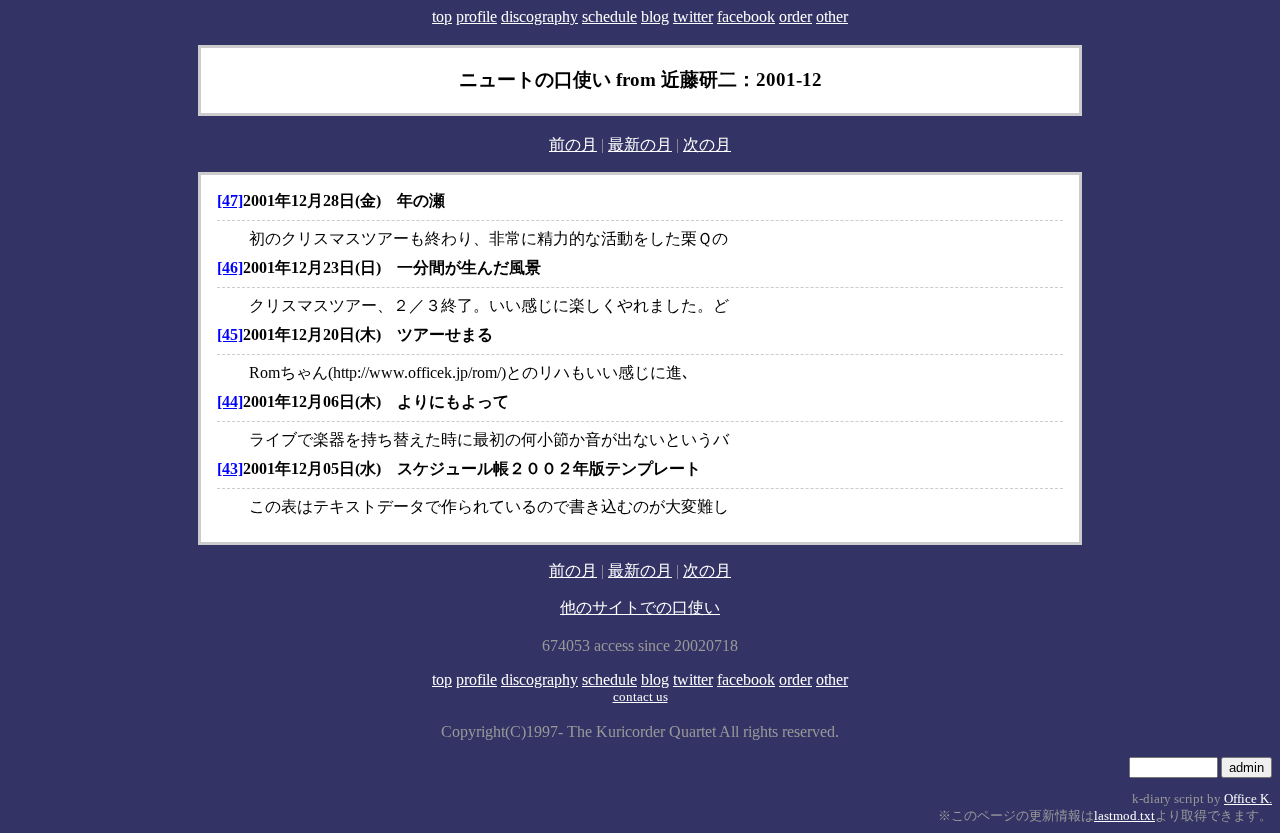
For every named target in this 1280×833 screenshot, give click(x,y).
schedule (609, 16)
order (795, 16)
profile (476, 16)
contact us (640, 696)
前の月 (573, 144)
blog (655, 16)
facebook (746, 16)
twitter (693, 16)
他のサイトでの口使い (640, 607)
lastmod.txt (1124, 815)
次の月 (707, 144)
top (442, 16)
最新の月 (640, 144)
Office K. (1248, 798)
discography (539, 16)
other (832, 16)
